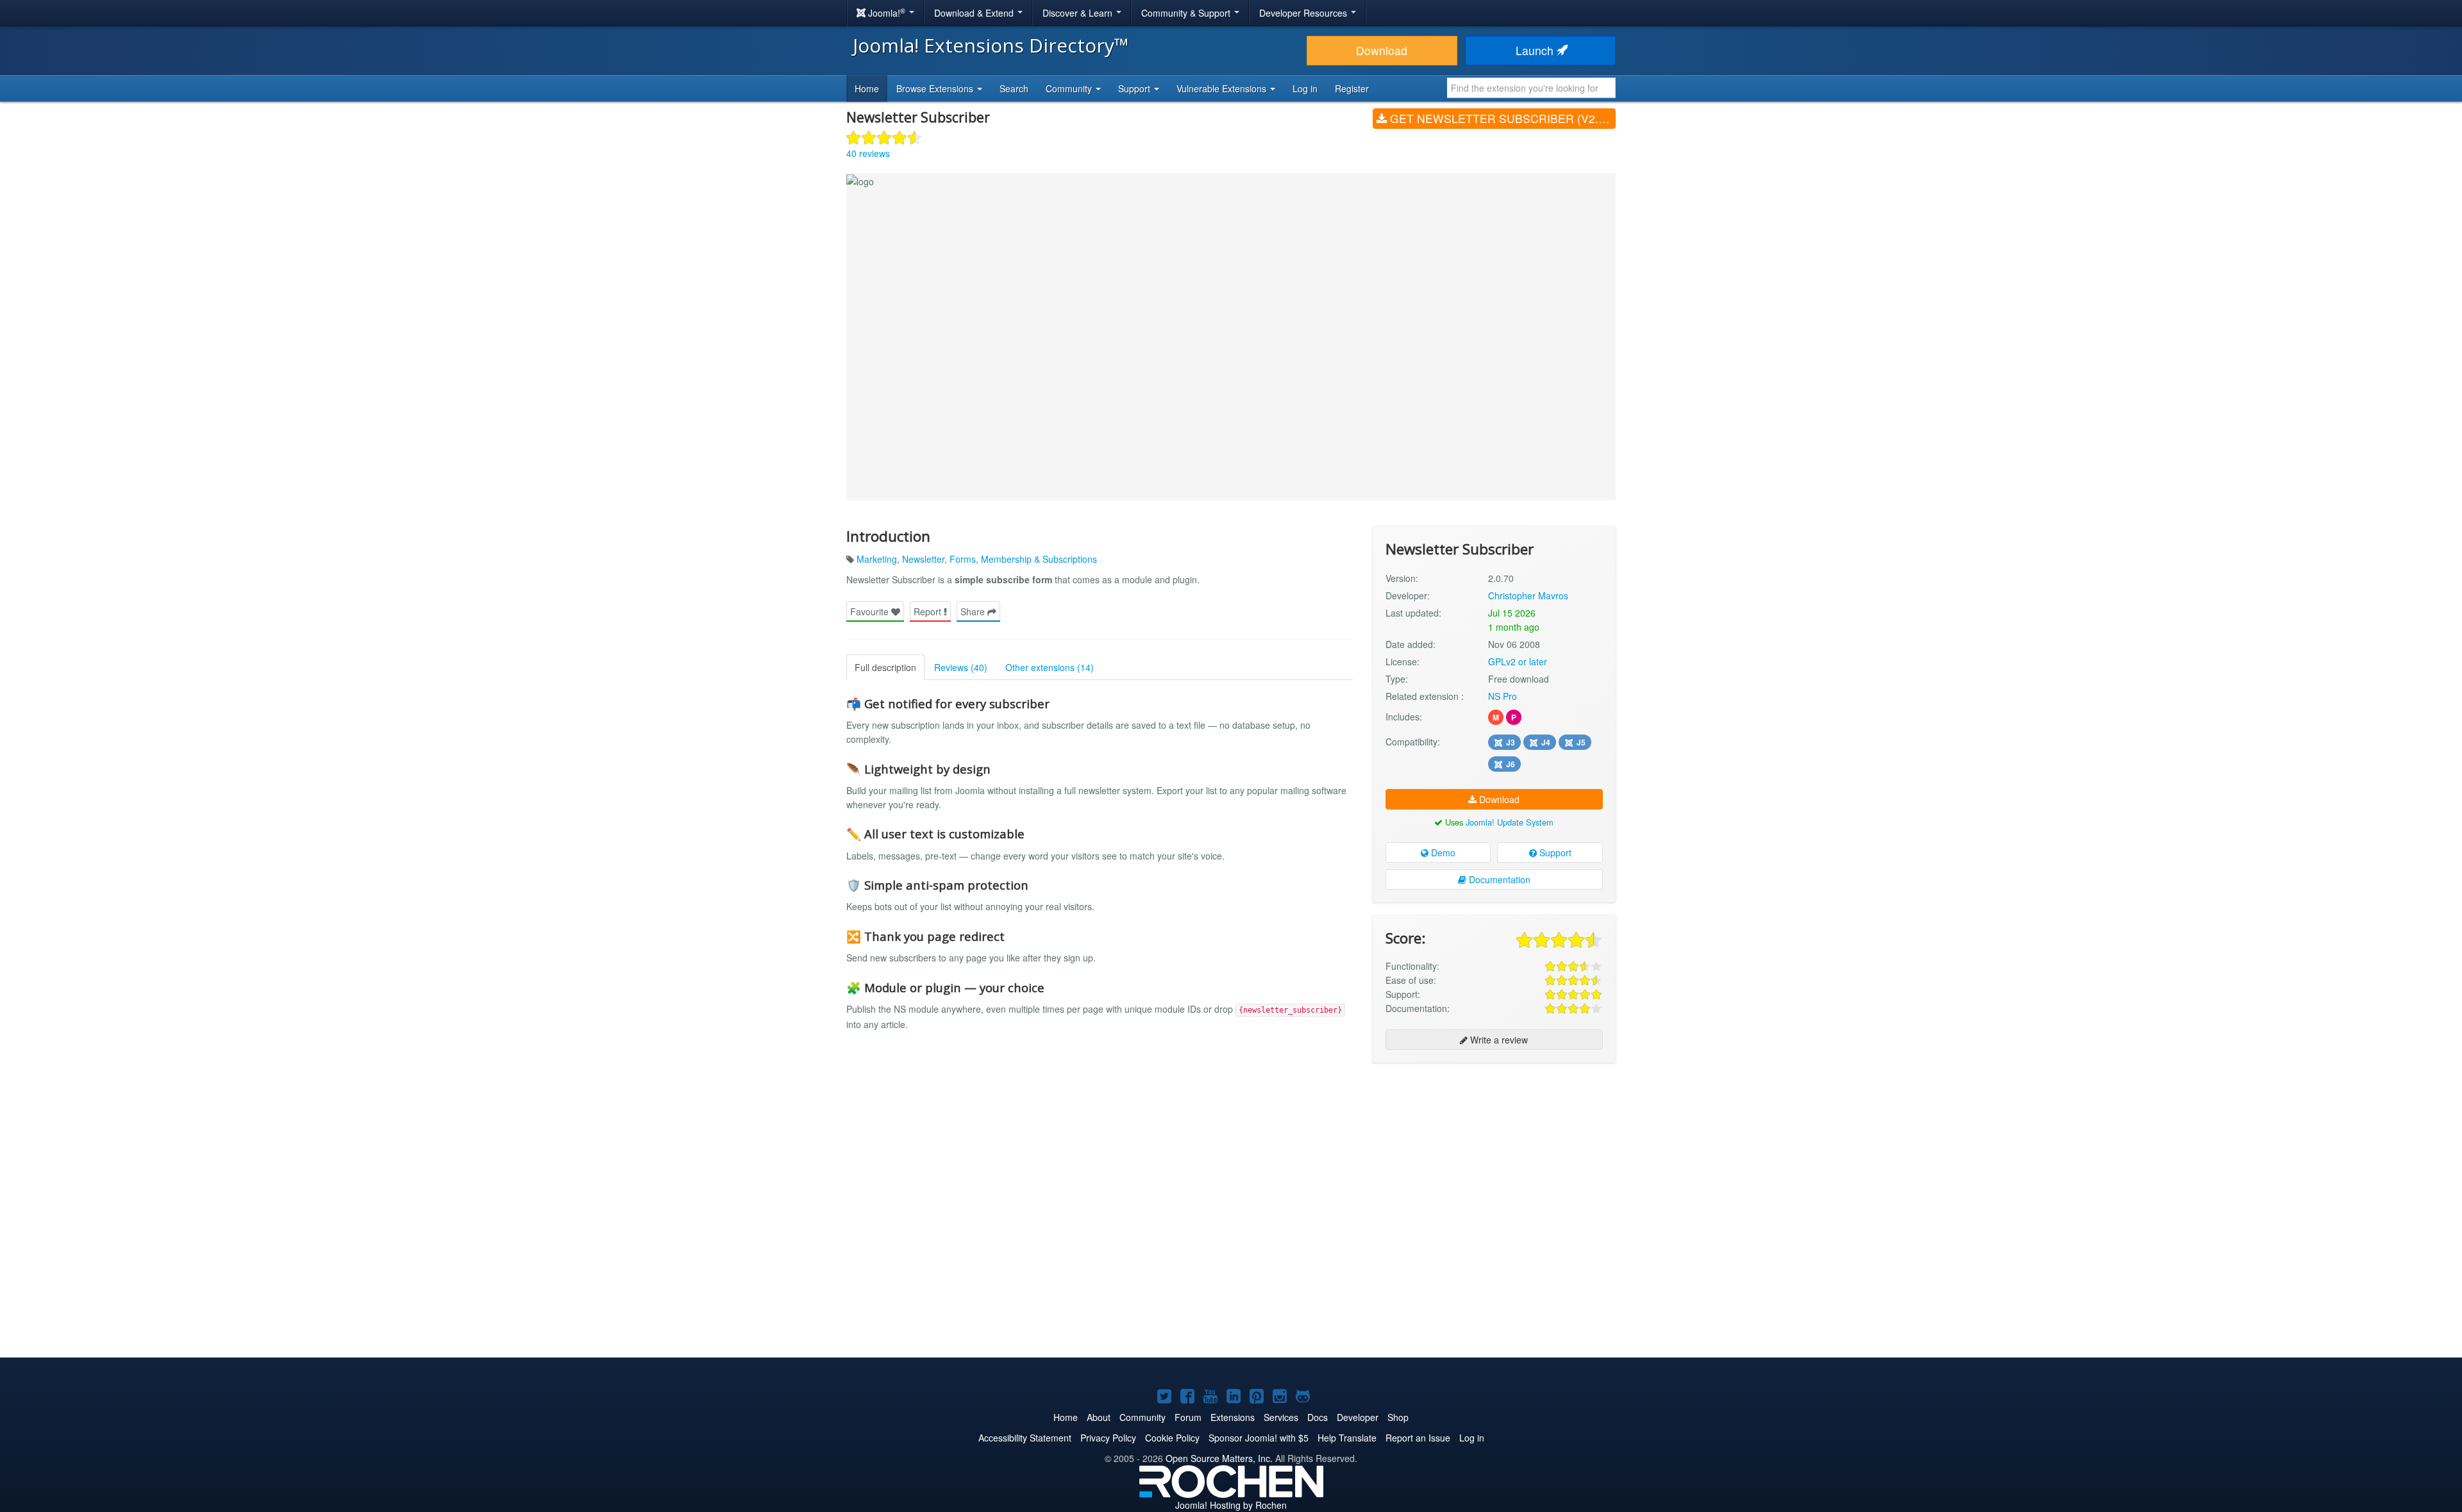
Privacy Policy (1108, 1438)
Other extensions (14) (1050, 667)
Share (974, 611)
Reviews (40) (961, 667)
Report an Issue (1418, 1438)
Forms (963, 559)
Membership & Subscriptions (1039, 559)
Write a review (1498, 1040)
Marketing (877, 559)
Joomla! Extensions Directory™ (991, 45)
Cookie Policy (1172, 1438)
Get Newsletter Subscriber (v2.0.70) (1501, 118)
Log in (1305, 88)
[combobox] (1531, 88)
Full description (885, 667)
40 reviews (868, 153)
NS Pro (1503, 696)
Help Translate (1347, 1438)
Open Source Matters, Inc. (1219, 1458)
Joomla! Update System (1510, 822)
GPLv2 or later (1518, 661)
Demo (1442, 852)
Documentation (1498, 879)
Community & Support (1187, 13)
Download (1382, 50)
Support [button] (1135, 88)
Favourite (871, 611)
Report (929, 611)
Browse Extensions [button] (936, 88)
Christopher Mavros (1528, 595)
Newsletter (923, 559)
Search (1014, 88)
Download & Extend (975, 13)
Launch (1536, 50)
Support (1554, 852)
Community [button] (1070, 88)
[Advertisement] (1494, 1156)
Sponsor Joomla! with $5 (1259, 1438)
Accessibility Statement (1025, 1438)
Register (1352, 88)
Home (867, 88)
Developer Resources (1304, 13)
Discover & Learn (1079, 13)
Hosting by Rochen (1231, 1505)
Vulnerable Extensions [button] (1223, 88)
